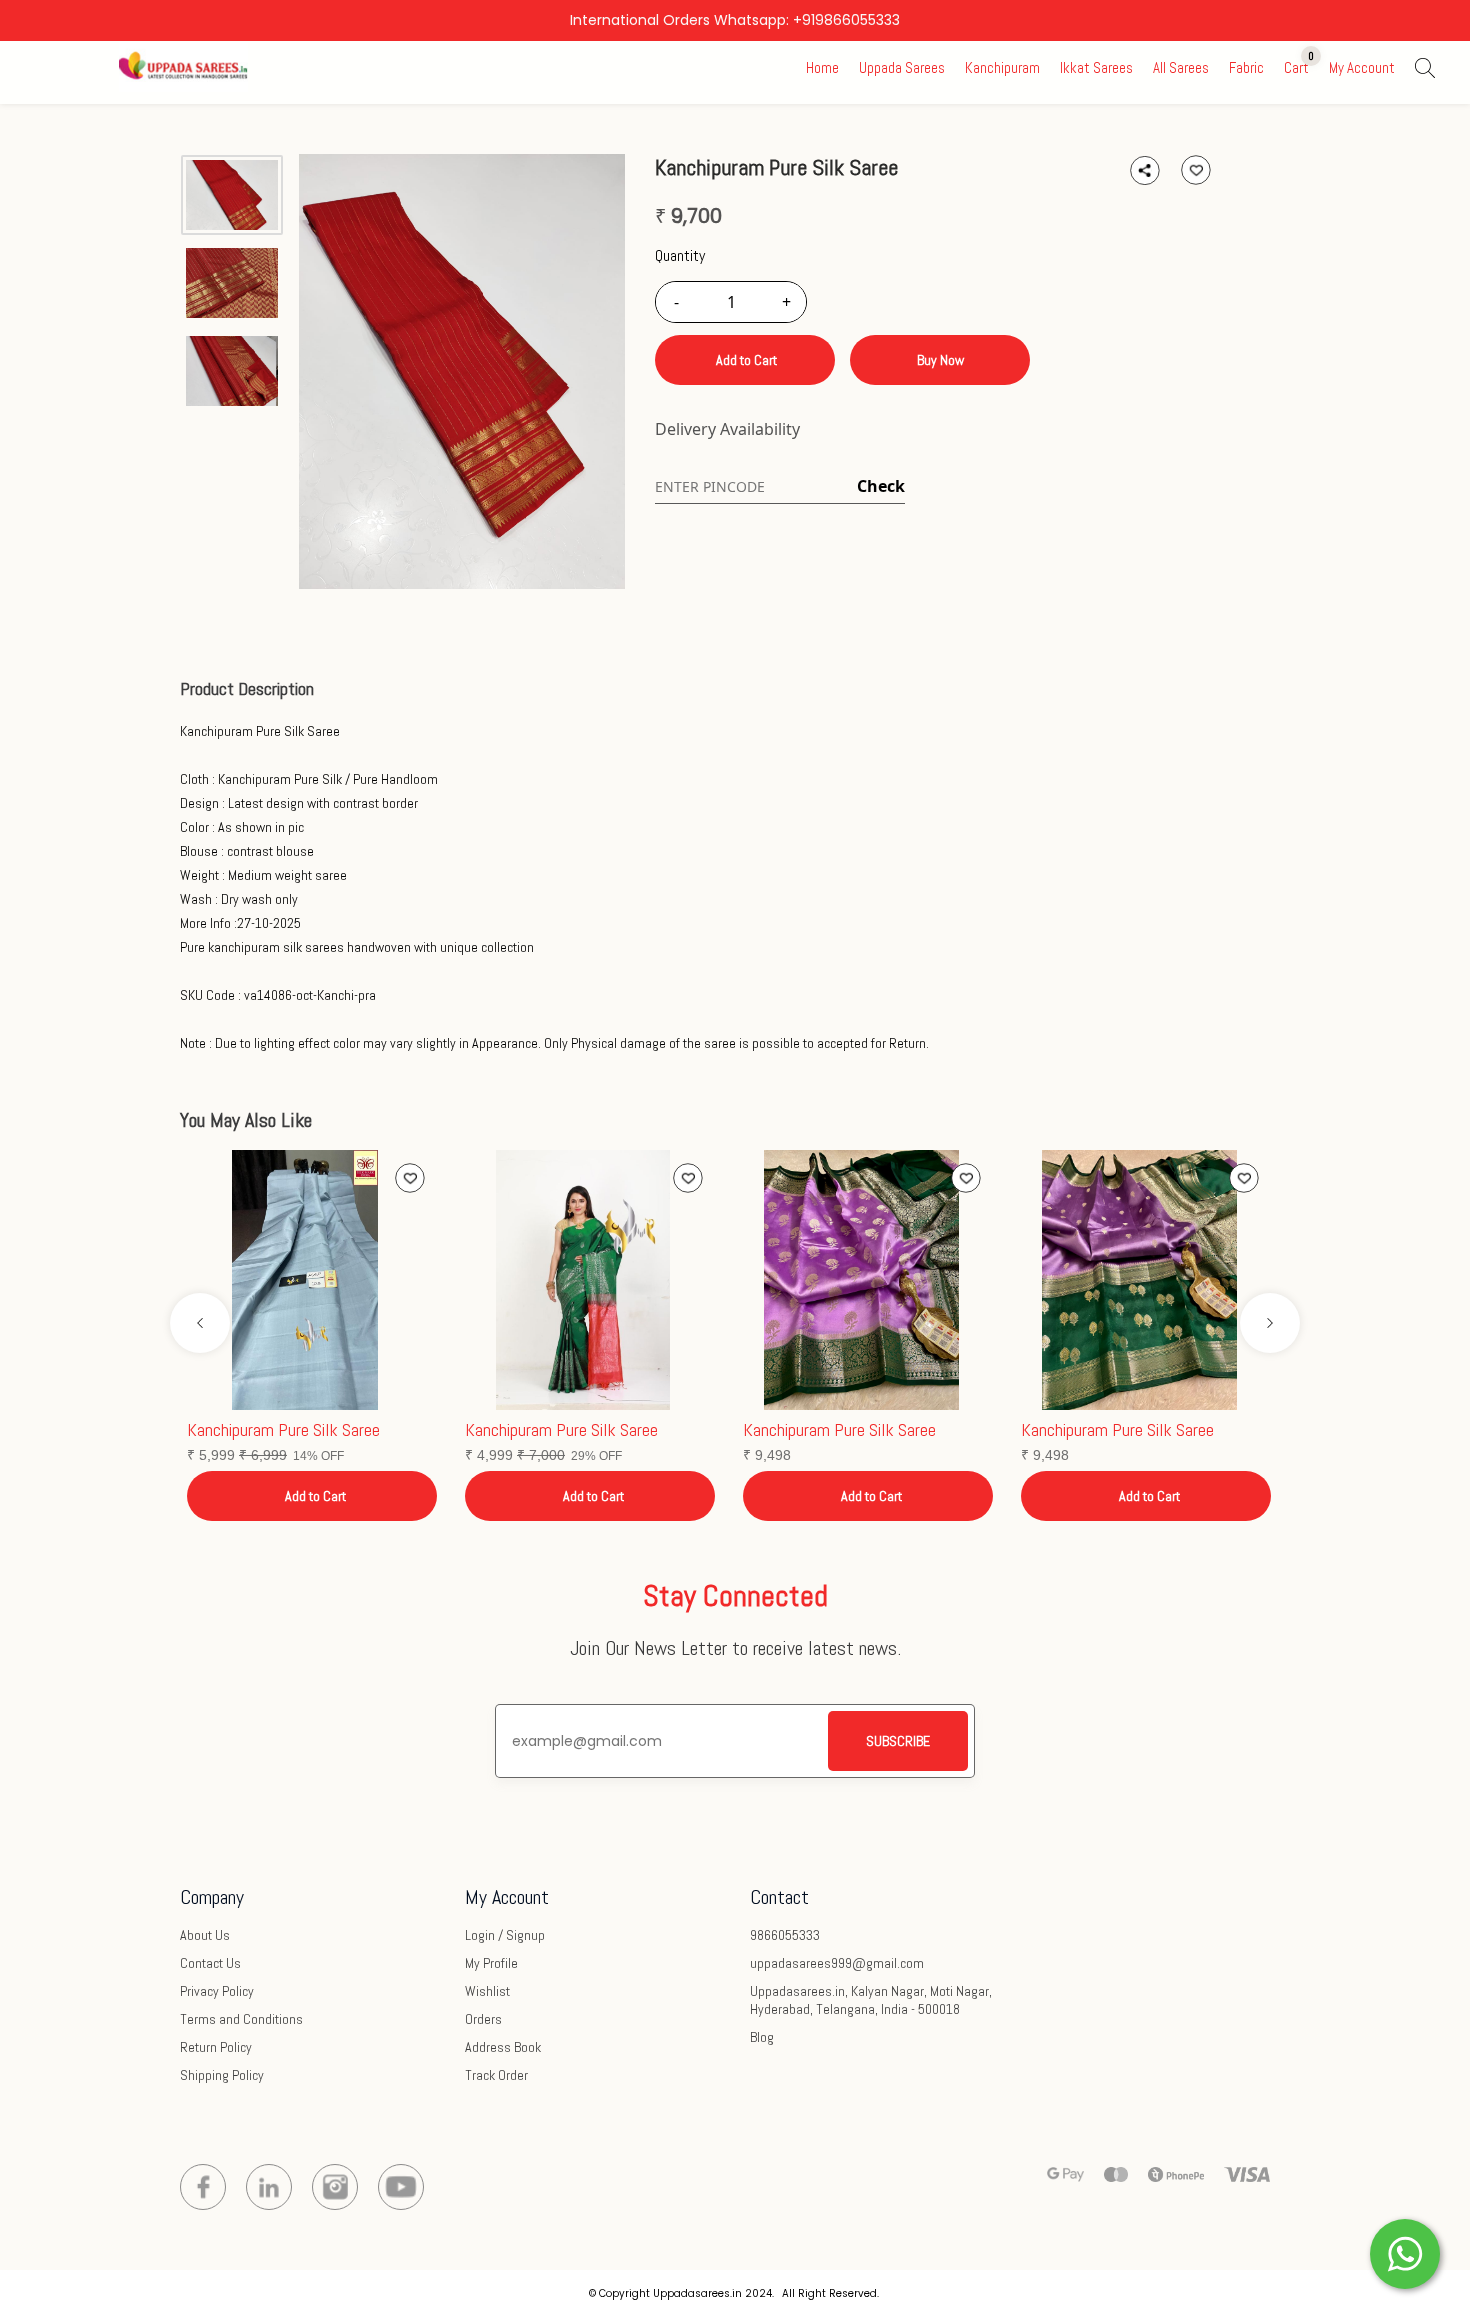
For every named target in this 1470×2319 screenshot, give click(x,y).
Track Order (496, 2075)
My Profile (491, 1963)
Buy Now (940, 360)
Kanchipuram (1002, 67)
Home (822, 67)
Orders (483, 2019)
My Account (1362, 67)
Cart (1296, 67)
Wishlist (487, 1991)
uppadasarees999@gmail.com (837, 1963)
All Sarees (1181, 67)
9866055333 (785, 1935)
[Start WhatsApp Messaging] (1405, 2252)
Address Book (503, 2047)
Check (881, 486)
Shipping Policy (222, 2075)
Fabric (1246, 67)
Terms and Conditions (241, 2019)
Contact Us (210, 1963)
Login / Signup (505, 1935)
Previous (200, 1323)
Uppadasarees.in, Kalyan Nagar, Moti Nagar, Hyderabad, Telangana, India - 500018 (871, 2000)
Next (1270, 1323)
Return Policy (216, 2047)
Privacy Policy (217, 1991)
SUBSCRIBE (898, 1741)
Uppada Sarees (902, 67)
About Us (205, 1935)
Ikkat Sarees (1096, 67)
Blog (762, 2037)
